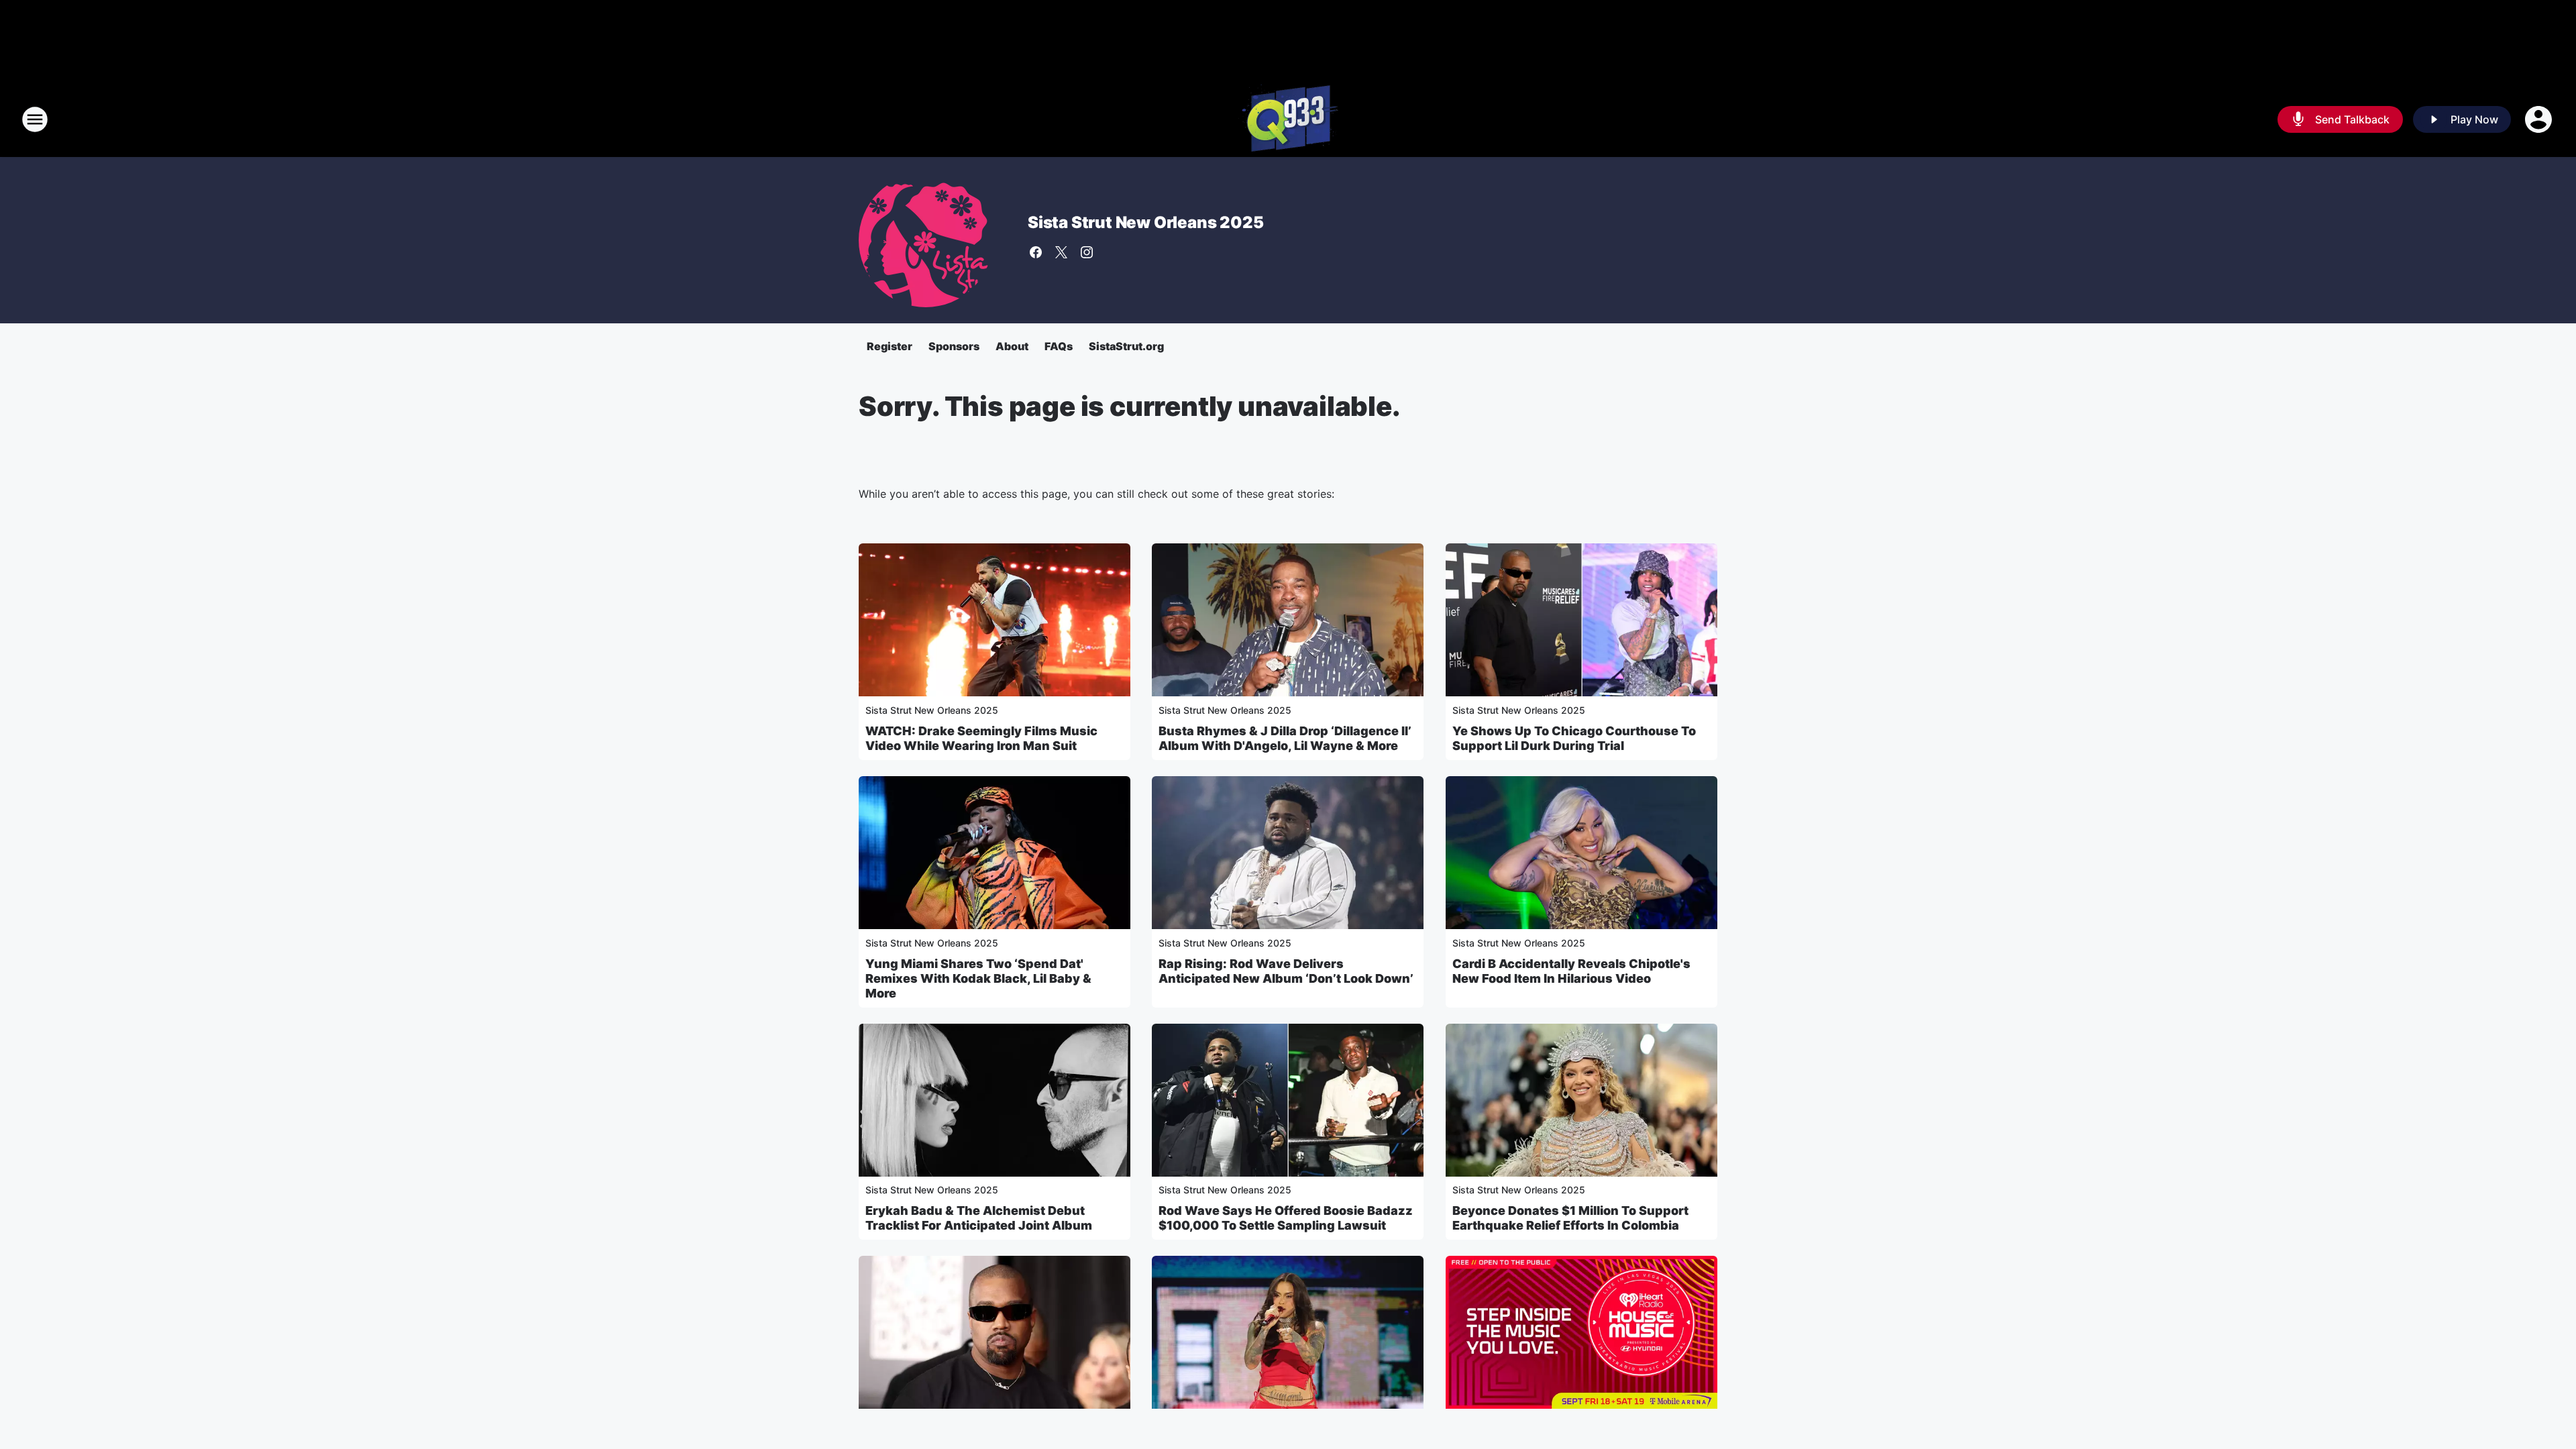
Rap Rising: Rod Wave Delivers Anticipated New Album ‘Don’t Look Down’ (1286, 971)
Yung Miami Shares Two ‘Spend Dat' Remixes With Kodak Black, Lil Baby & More (978, 978)
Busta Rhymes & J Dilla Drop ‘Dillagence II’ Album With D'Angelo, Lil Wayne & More (1285, 738)
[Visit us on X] (1061, 252)
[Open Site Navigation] (35, 119)
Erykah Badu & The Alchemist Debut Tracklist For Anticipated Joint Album (979, 1218)
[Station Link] (1288, 119)
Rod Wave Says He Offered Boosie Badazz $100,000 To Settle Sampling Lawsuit (1286, 1218)
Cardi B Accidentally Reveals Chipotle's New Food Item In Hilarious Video (1571, 971)
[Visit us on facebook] (1036, 252)
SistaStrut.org (1126, 346)
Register (890, 346)
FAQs (1059, 346)
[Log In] (2540, 119)
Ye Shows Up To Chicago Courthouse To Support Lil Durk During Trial (1574, 738)
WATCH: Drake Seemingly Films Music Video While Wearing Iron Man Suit (981, 738)
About (1012, 346)
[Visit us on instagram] (1087, 252)
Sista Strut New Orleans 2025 (1145, 222)
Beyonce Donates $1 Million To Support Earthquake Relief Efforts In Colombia (1570, 1218)
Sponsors (954, 346)
